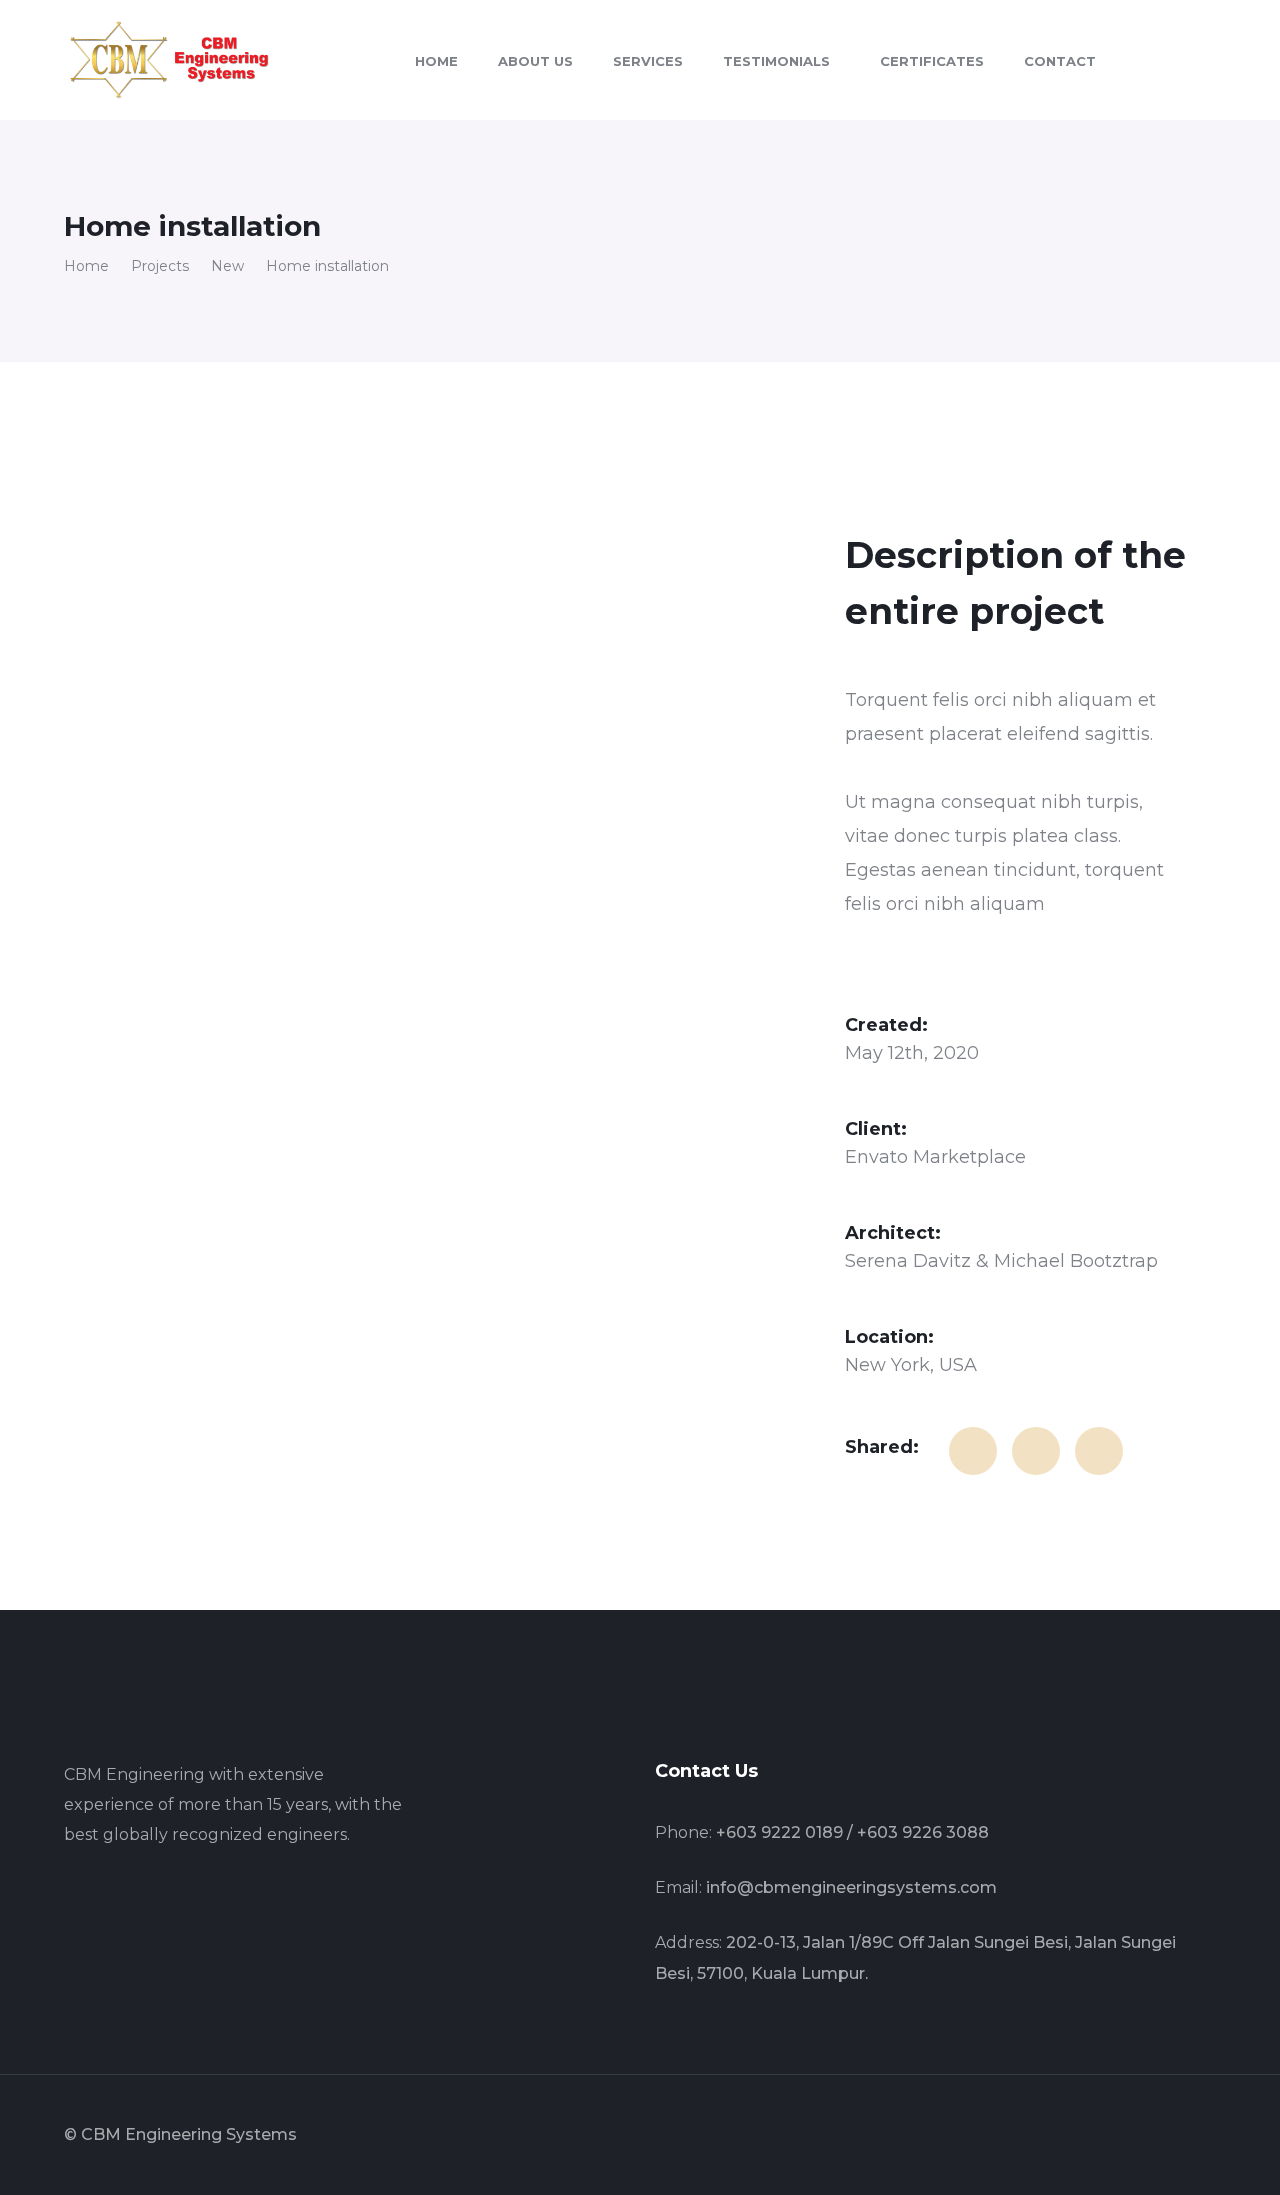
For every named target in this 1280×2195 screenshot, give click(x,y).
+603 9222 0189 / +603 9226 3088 (852, 1832)
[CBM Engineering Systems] (170, 59)
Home (86, 266)
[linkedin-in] (117, 1900)
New (227, 266)
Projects (160, 266)
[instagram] (164, 1900)
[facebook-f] (70, 1900)
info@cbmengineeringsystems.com (851, 1887)
